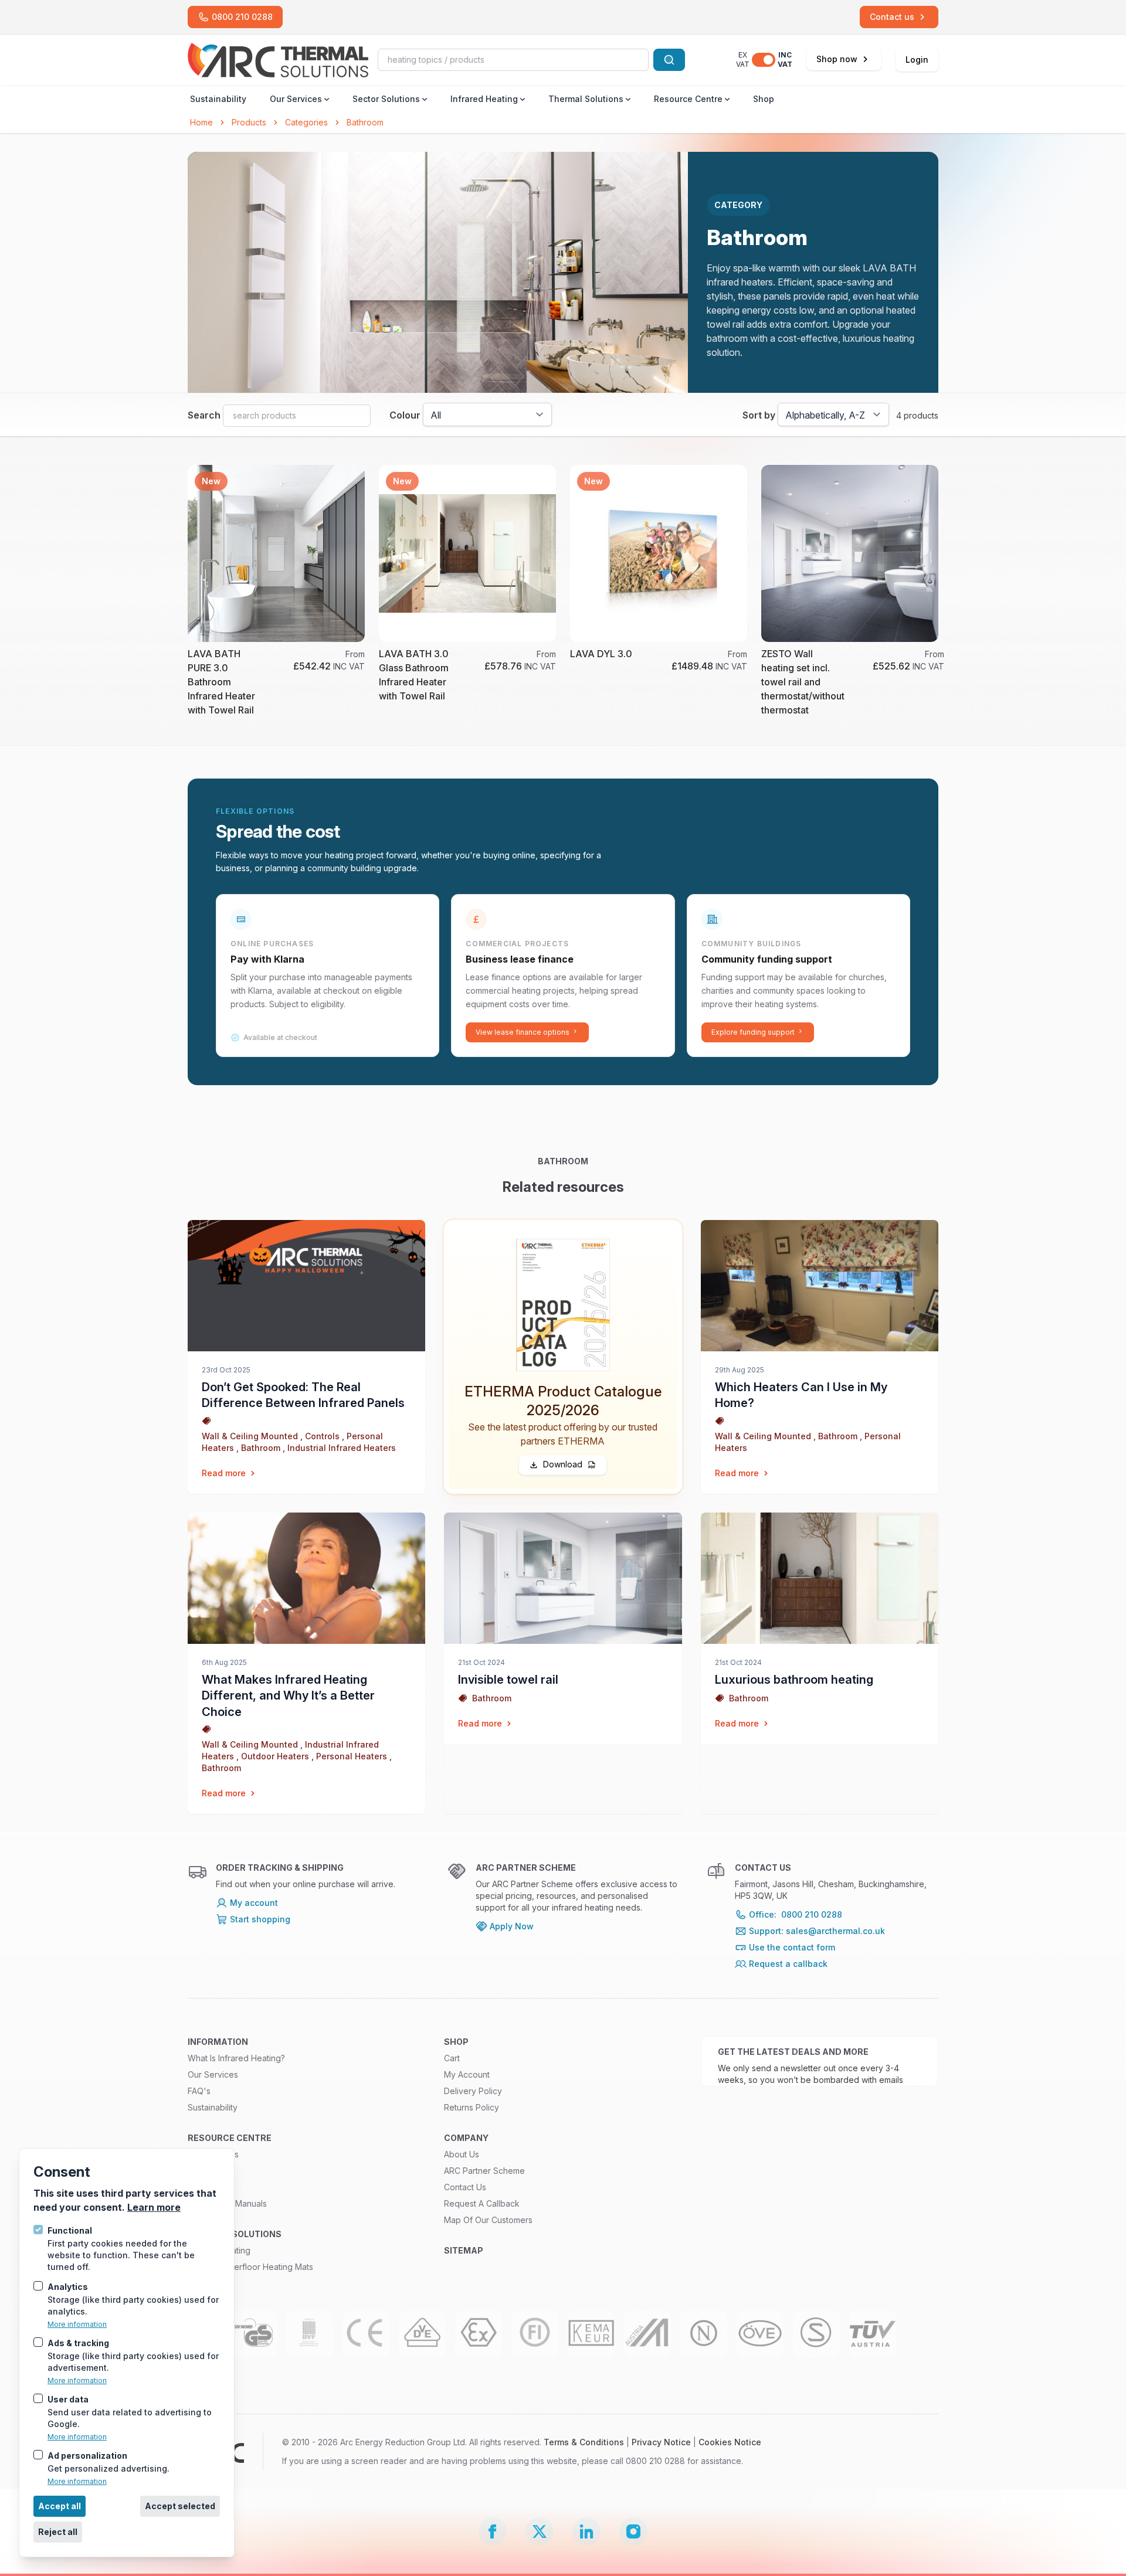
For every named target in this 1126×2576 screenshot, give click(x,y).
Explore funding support (753, 1032)
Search (204, 415)
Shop (764, 99)
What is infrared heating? (236, 2058)
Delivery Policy (473, 2091)
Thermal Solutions (586, 99)
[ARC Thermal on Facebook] (493, 2531)
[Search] (669, 60)
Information (218, 2042)
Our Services (296, 99)
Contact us (465, 2187)
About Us (462, 2154)
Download (563, 1464)
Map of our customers (488, 2220)
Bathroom (365, 122)
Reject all (58, 2532)
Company (466, 2138)
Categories (306, 122)
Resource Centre (688, 99)
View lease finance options (523, 1032)
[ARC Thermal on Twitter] (540, 2531)
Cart (452, 2058)
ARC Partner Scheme (484, 2171)
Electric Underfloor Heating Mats (250, 2267)
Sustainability (218, 99)
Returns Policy (472, 2107)
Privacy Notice (661, 2442)
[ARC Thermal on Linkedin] (586, 2531)
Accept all (60, 2506)
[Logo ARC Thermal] (278, 60)
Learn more (154, 2207)
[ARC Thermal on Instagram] (633, 2531)
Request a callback (482, 2203)
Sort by (759, 415)
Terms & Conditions (584, 2442)
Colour (405, 415)
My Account (467, 2074)
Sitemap (464, 2250)
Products (249, 122)
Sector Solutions (386, 99)
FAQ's (199, 2091)
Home (201, 122)
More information (77, 2324)
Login (917, 60)
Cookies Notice (730, 2442)
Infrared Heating (484, 99)
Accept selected (180, 2506)
